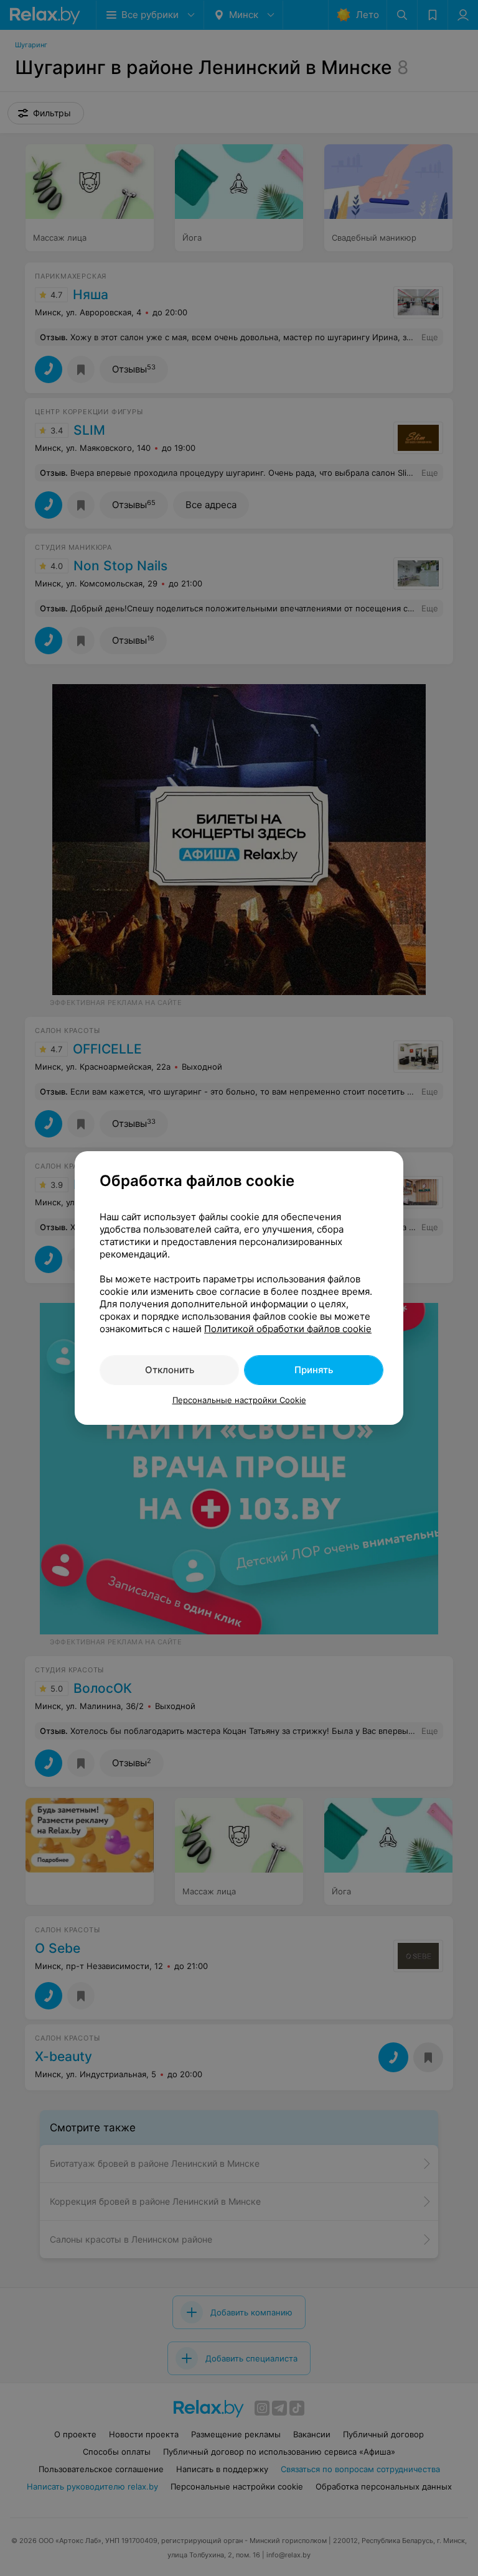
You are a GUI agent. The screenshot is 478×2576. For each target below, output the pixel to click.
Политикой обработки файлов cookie (288, 1329)
